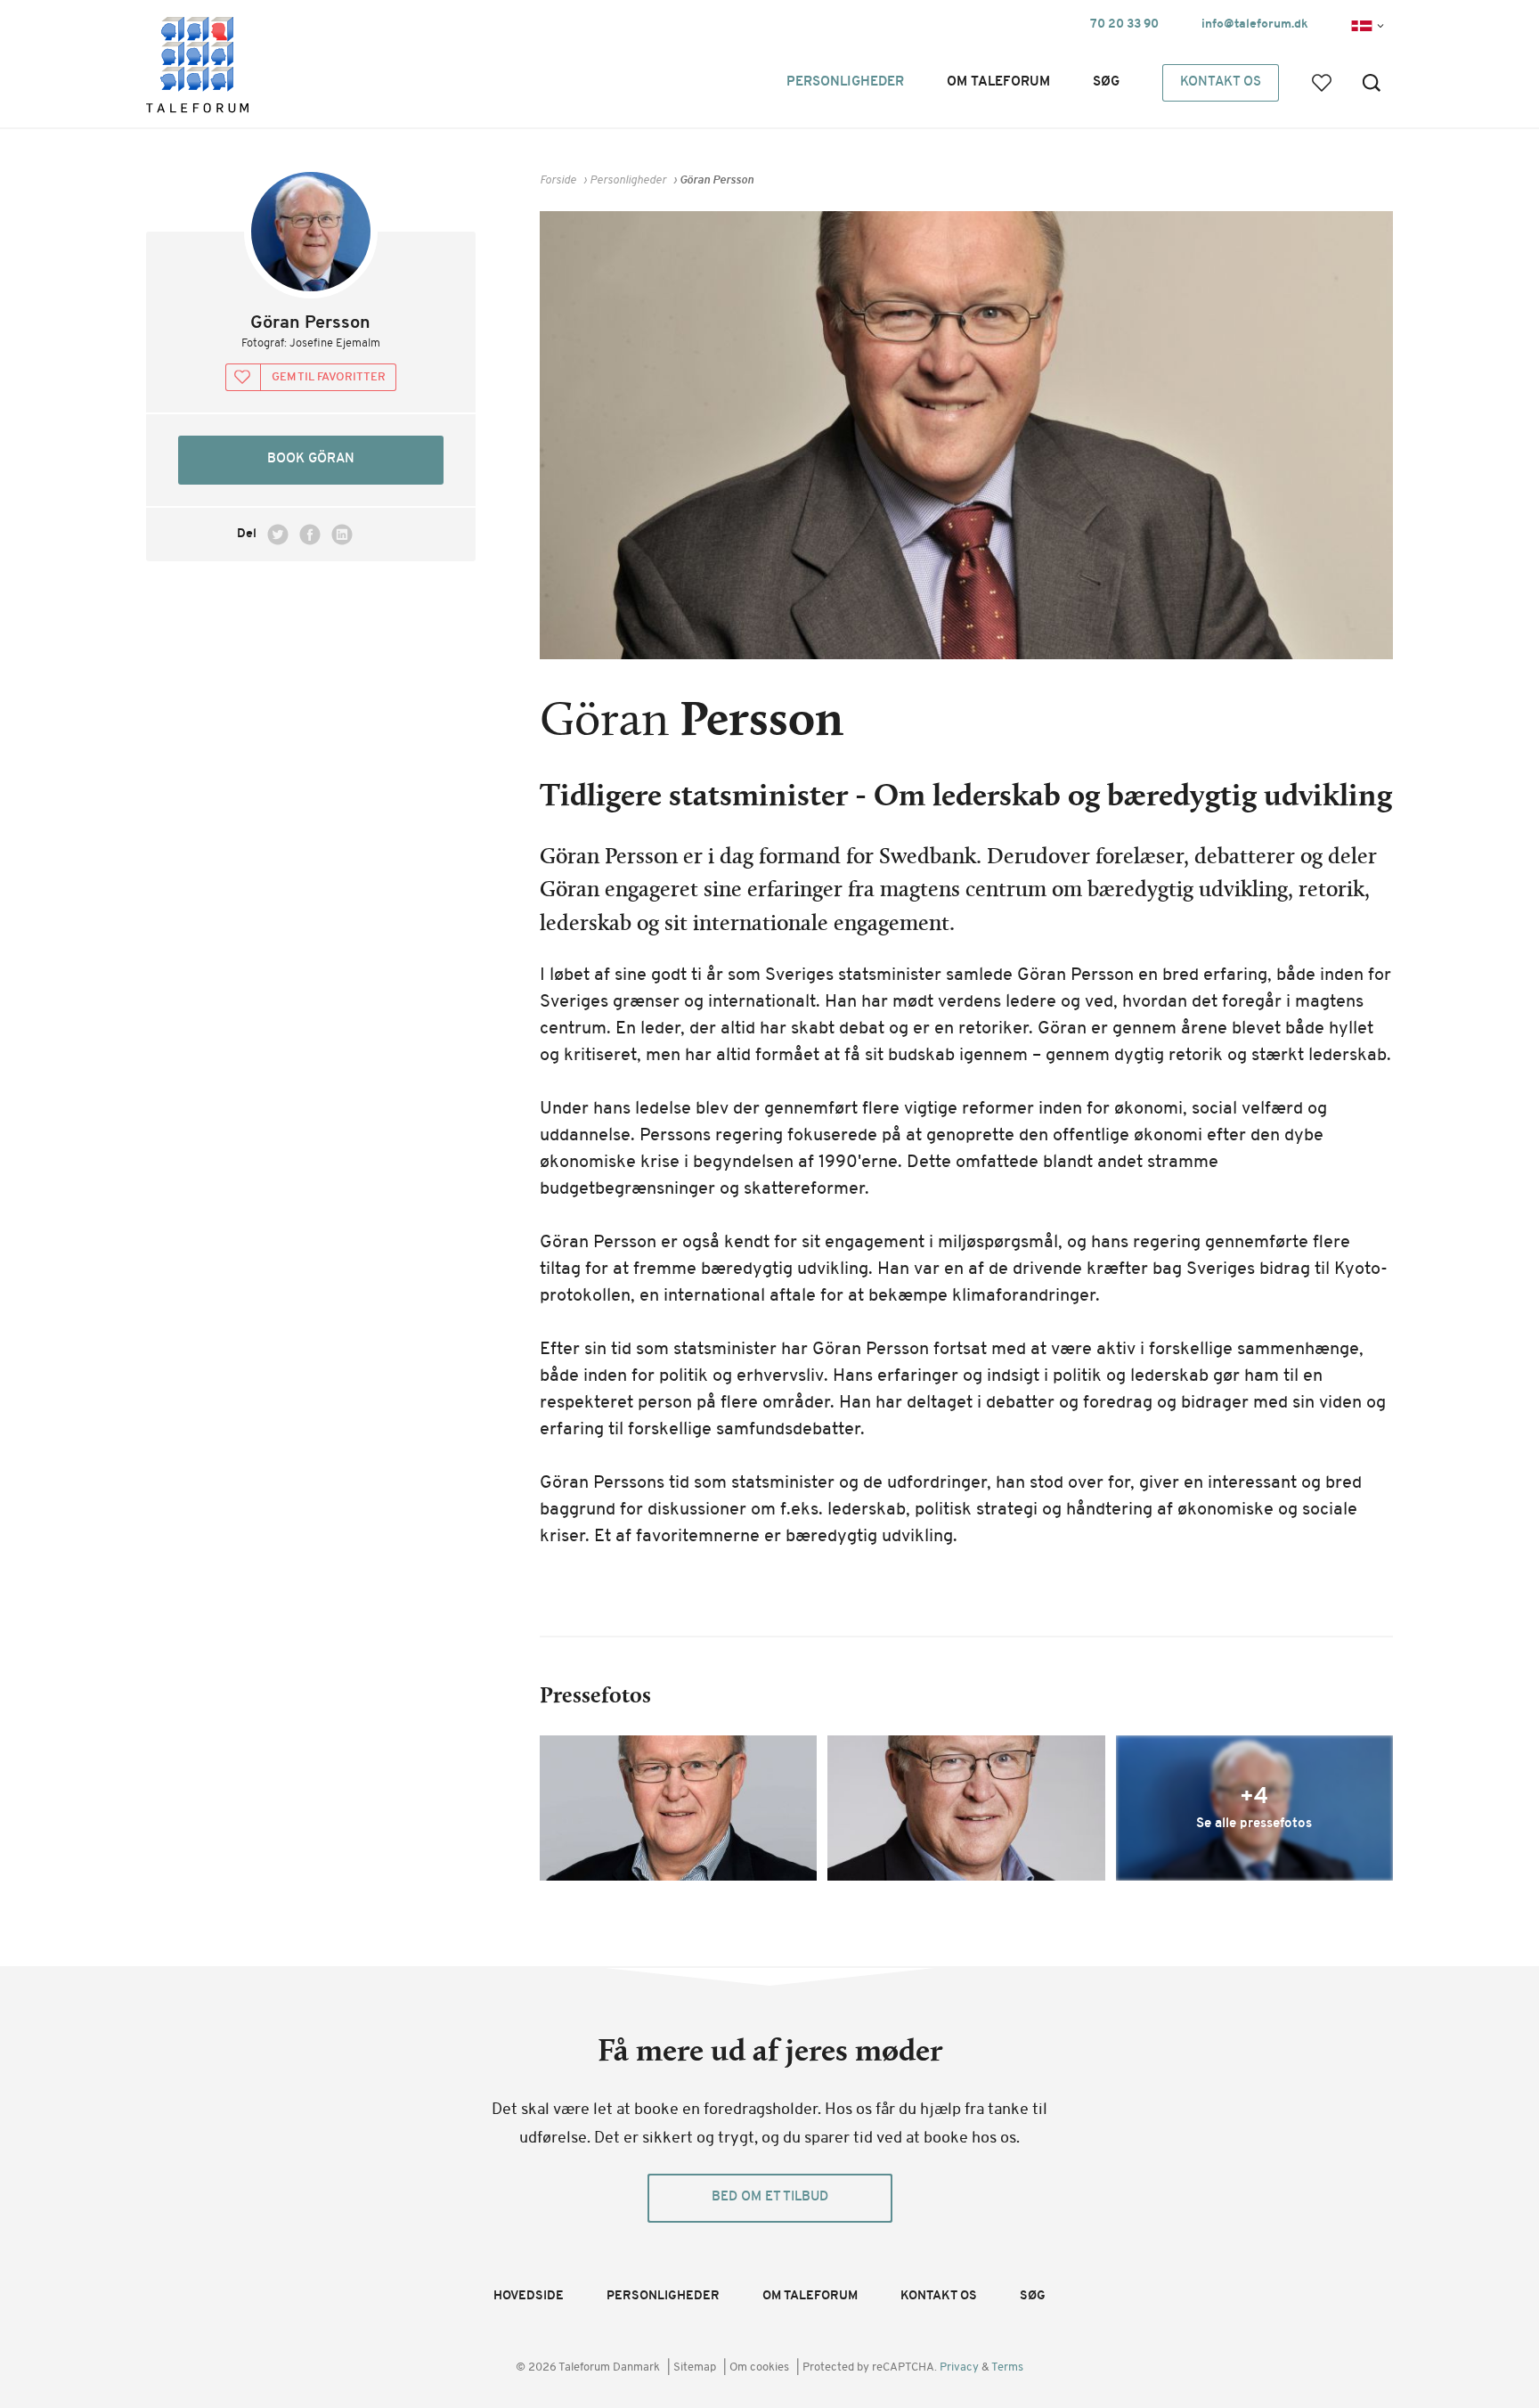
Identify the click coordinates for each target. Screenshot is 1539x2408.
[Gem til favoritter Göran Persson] (311, 378)
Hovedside (529, 2296)
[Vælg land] (1361, 24)
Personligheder (845, 82)
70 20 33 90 (1124, 24)
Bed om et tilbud (770, 2197)
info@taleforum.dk (1255, 24)
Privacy (961, 2367)
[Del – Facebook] (310, 535)
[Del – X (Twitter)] (278, 535)
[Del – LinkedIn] (342, 535)
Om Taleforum (998, 82)
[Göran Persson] (678, 1808)
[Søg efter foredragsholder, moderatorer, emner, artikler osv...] (1372, 82)
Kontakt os (1221, 82)
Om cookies (759, 2367)
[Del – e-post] (374, 535)
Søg (1106, 82)
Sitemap (695, 2367)
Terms (1007, 2367)
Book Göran (311, 459)
